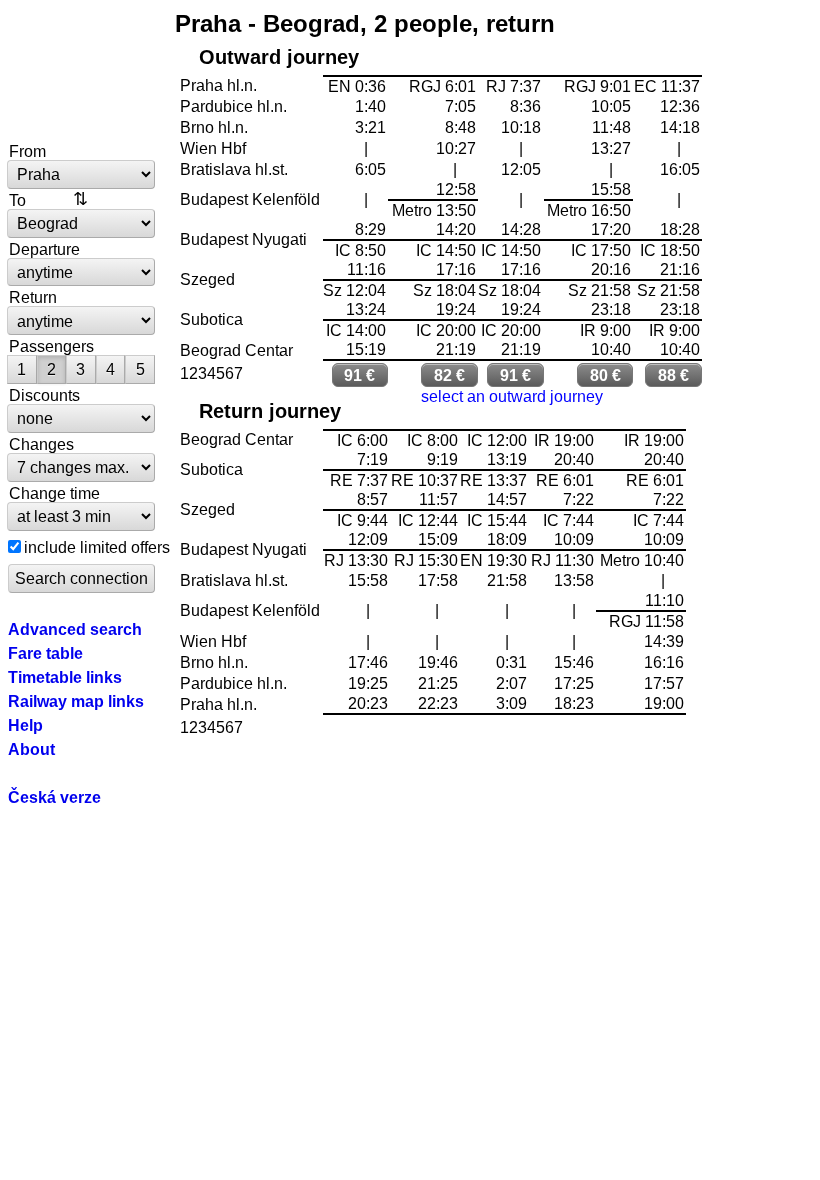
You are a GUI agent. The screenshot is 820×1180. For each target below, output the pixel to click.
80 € (605, 375)
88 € (673, 375)
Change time (54, 493)
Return (33, 297)
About (31, 749)
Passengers (51, 346)
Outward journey (279, 57)
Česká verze (54, 797)
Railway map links (76, 701)
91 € (359, 375)
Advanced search (75, 629)
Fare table (45, 653)
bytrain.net (82, 72)
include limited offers (97, 547)
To (17, 200)
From (27, 151)
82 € (449, 375)
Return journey (270, 411)
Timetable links (65, 677)
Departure (44, 249)
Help (25, 725)
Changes (41, 444)
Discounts (44, 395)
